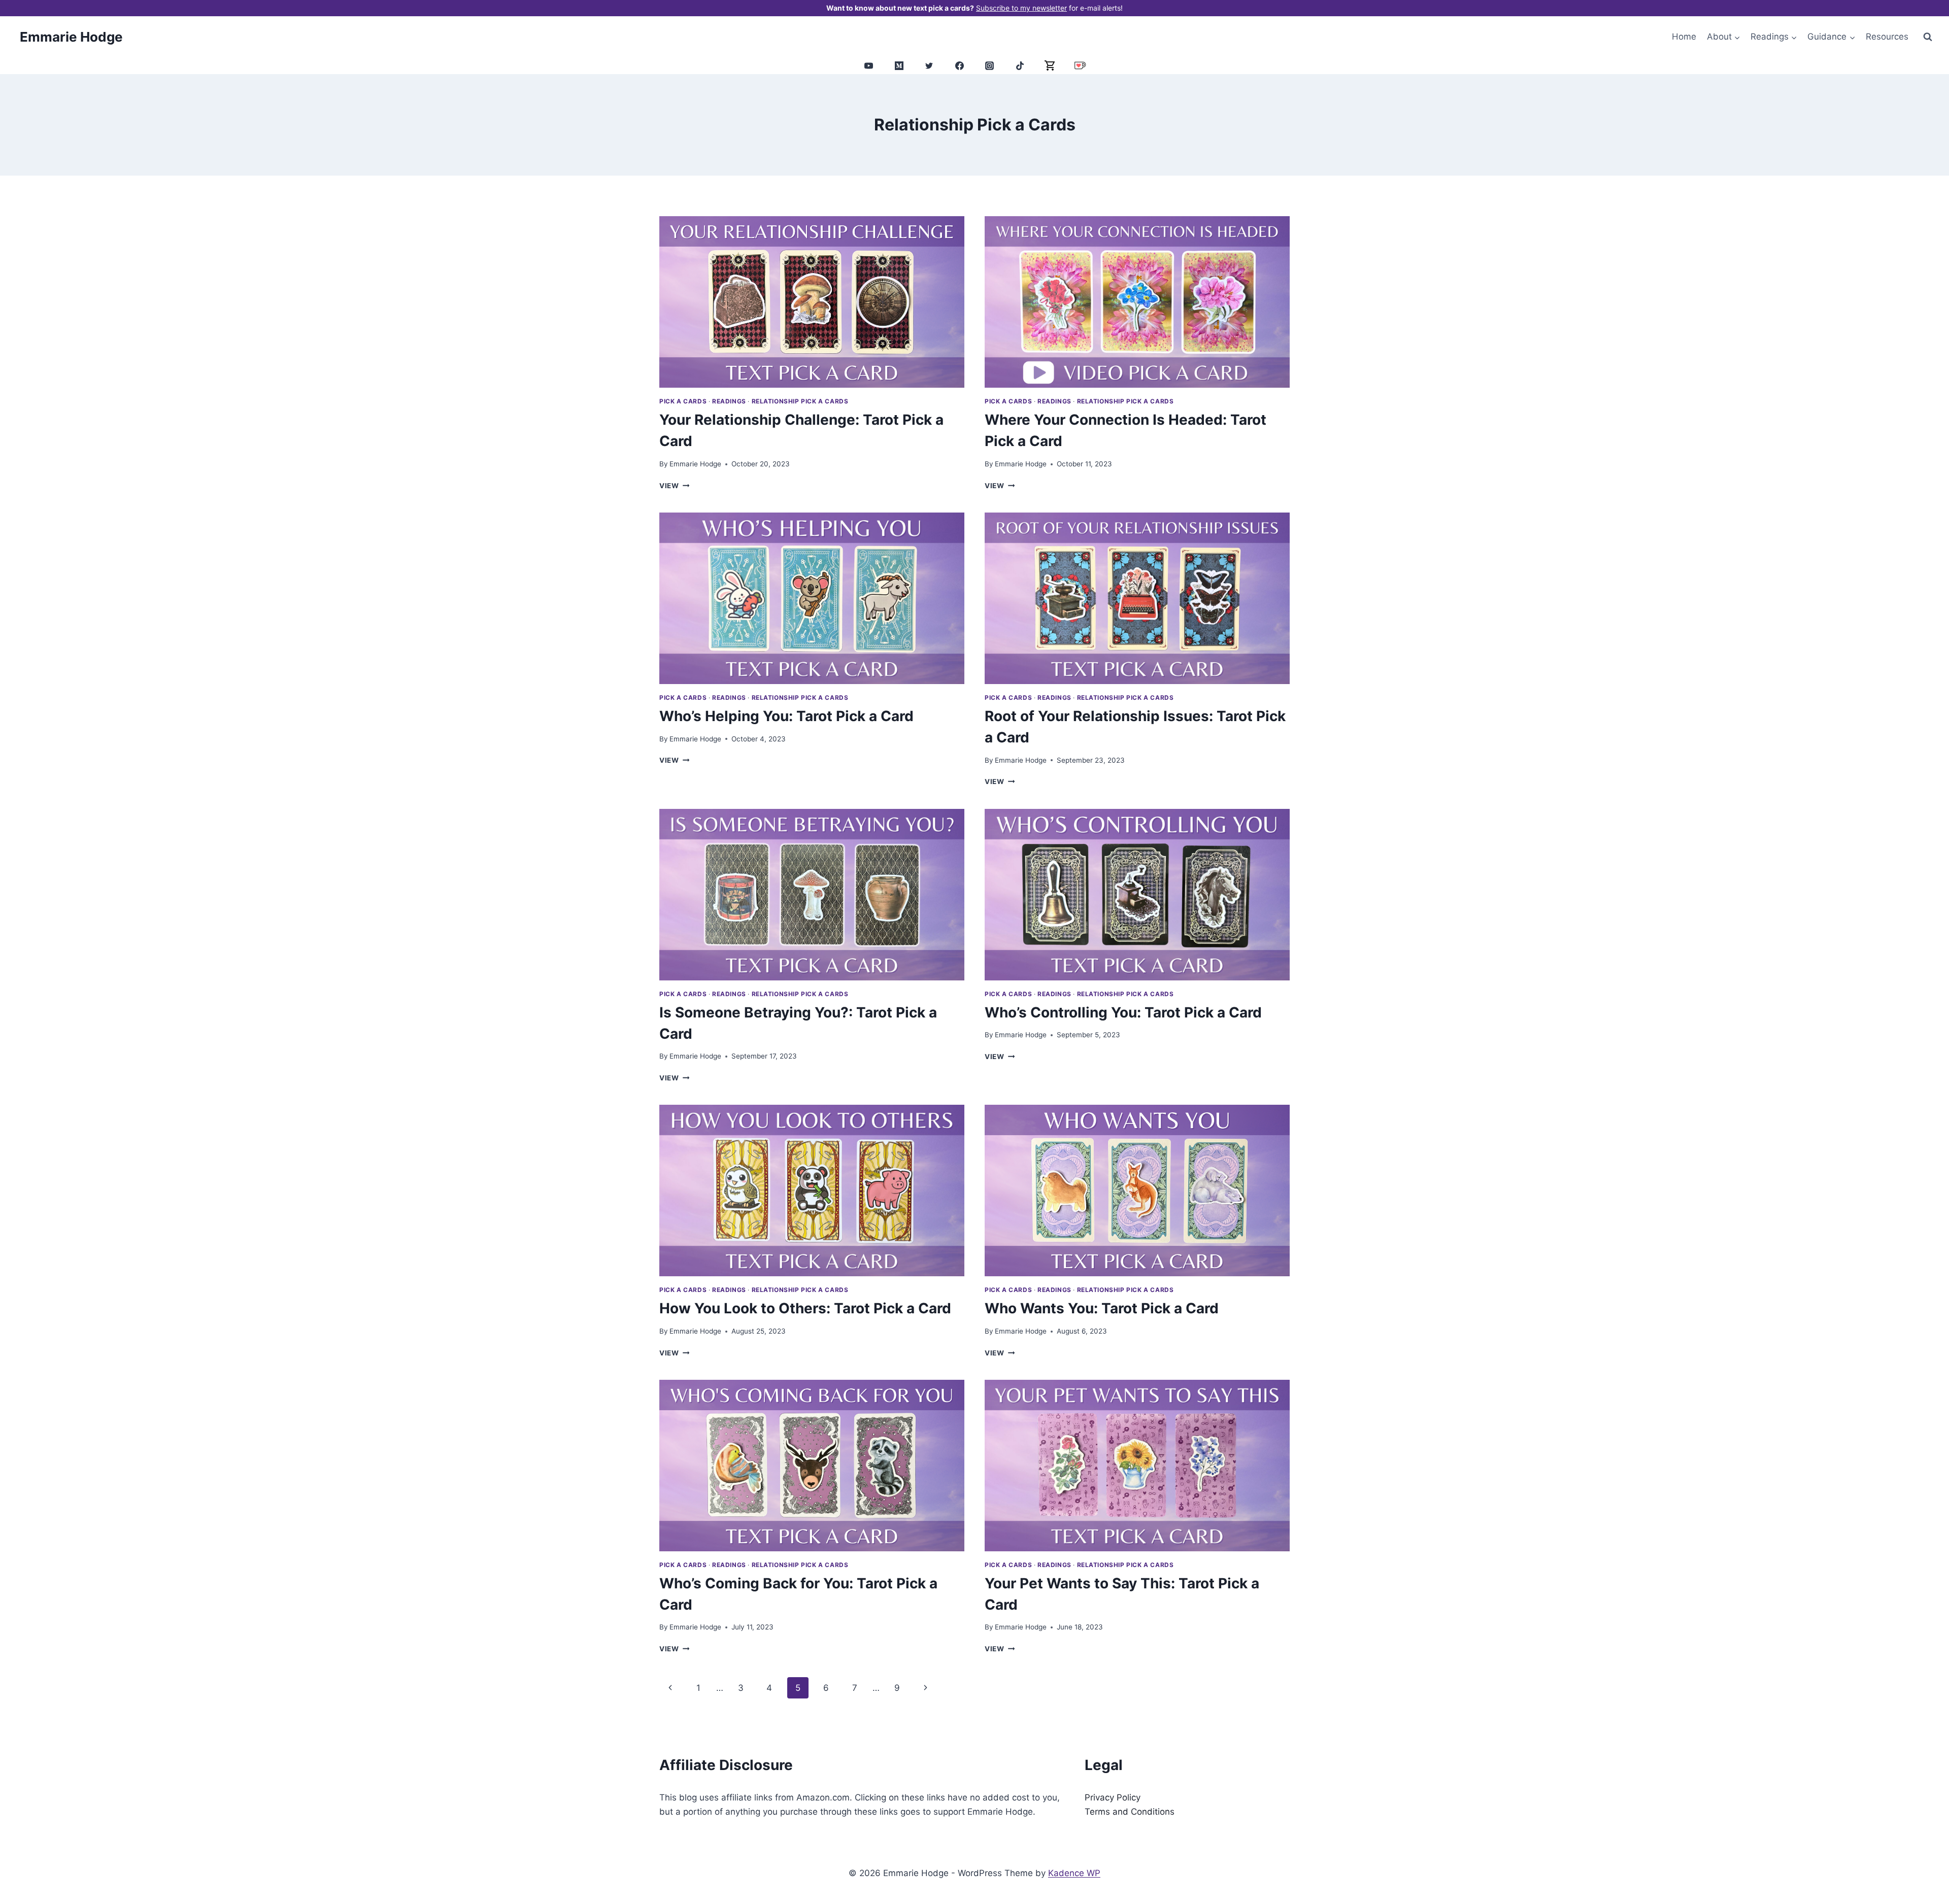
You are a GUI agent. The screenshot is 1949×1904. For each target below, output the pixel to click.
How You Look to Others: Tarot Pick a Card (805, 1308)
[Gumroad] (1050, 65)
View (674, 486)
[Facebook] (959, 65)
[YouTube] (869, 65)
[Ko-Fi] (1080, 65)
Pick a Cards (683, 401)
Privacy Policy (1113, 1797)
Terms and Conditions (1130, 1812)
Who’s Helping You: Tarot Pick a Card (786, 716)
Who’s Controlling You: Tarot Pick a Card (1123, 1012)
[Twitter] (929, 65)
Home (1684, 37)
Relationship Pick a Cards (800, 401)
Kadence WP (1074, 1873)
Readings (729, 401)
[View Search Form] (1928, 37)
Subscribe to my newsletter (1021, 8)
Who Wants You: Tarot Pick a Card (1102, 1308)
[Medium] (899, 65)
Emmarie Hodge (695, 464)
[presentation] (812, 302)
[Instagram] (990, 65)
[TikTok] (1020, 65)
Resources (1887, 37)
